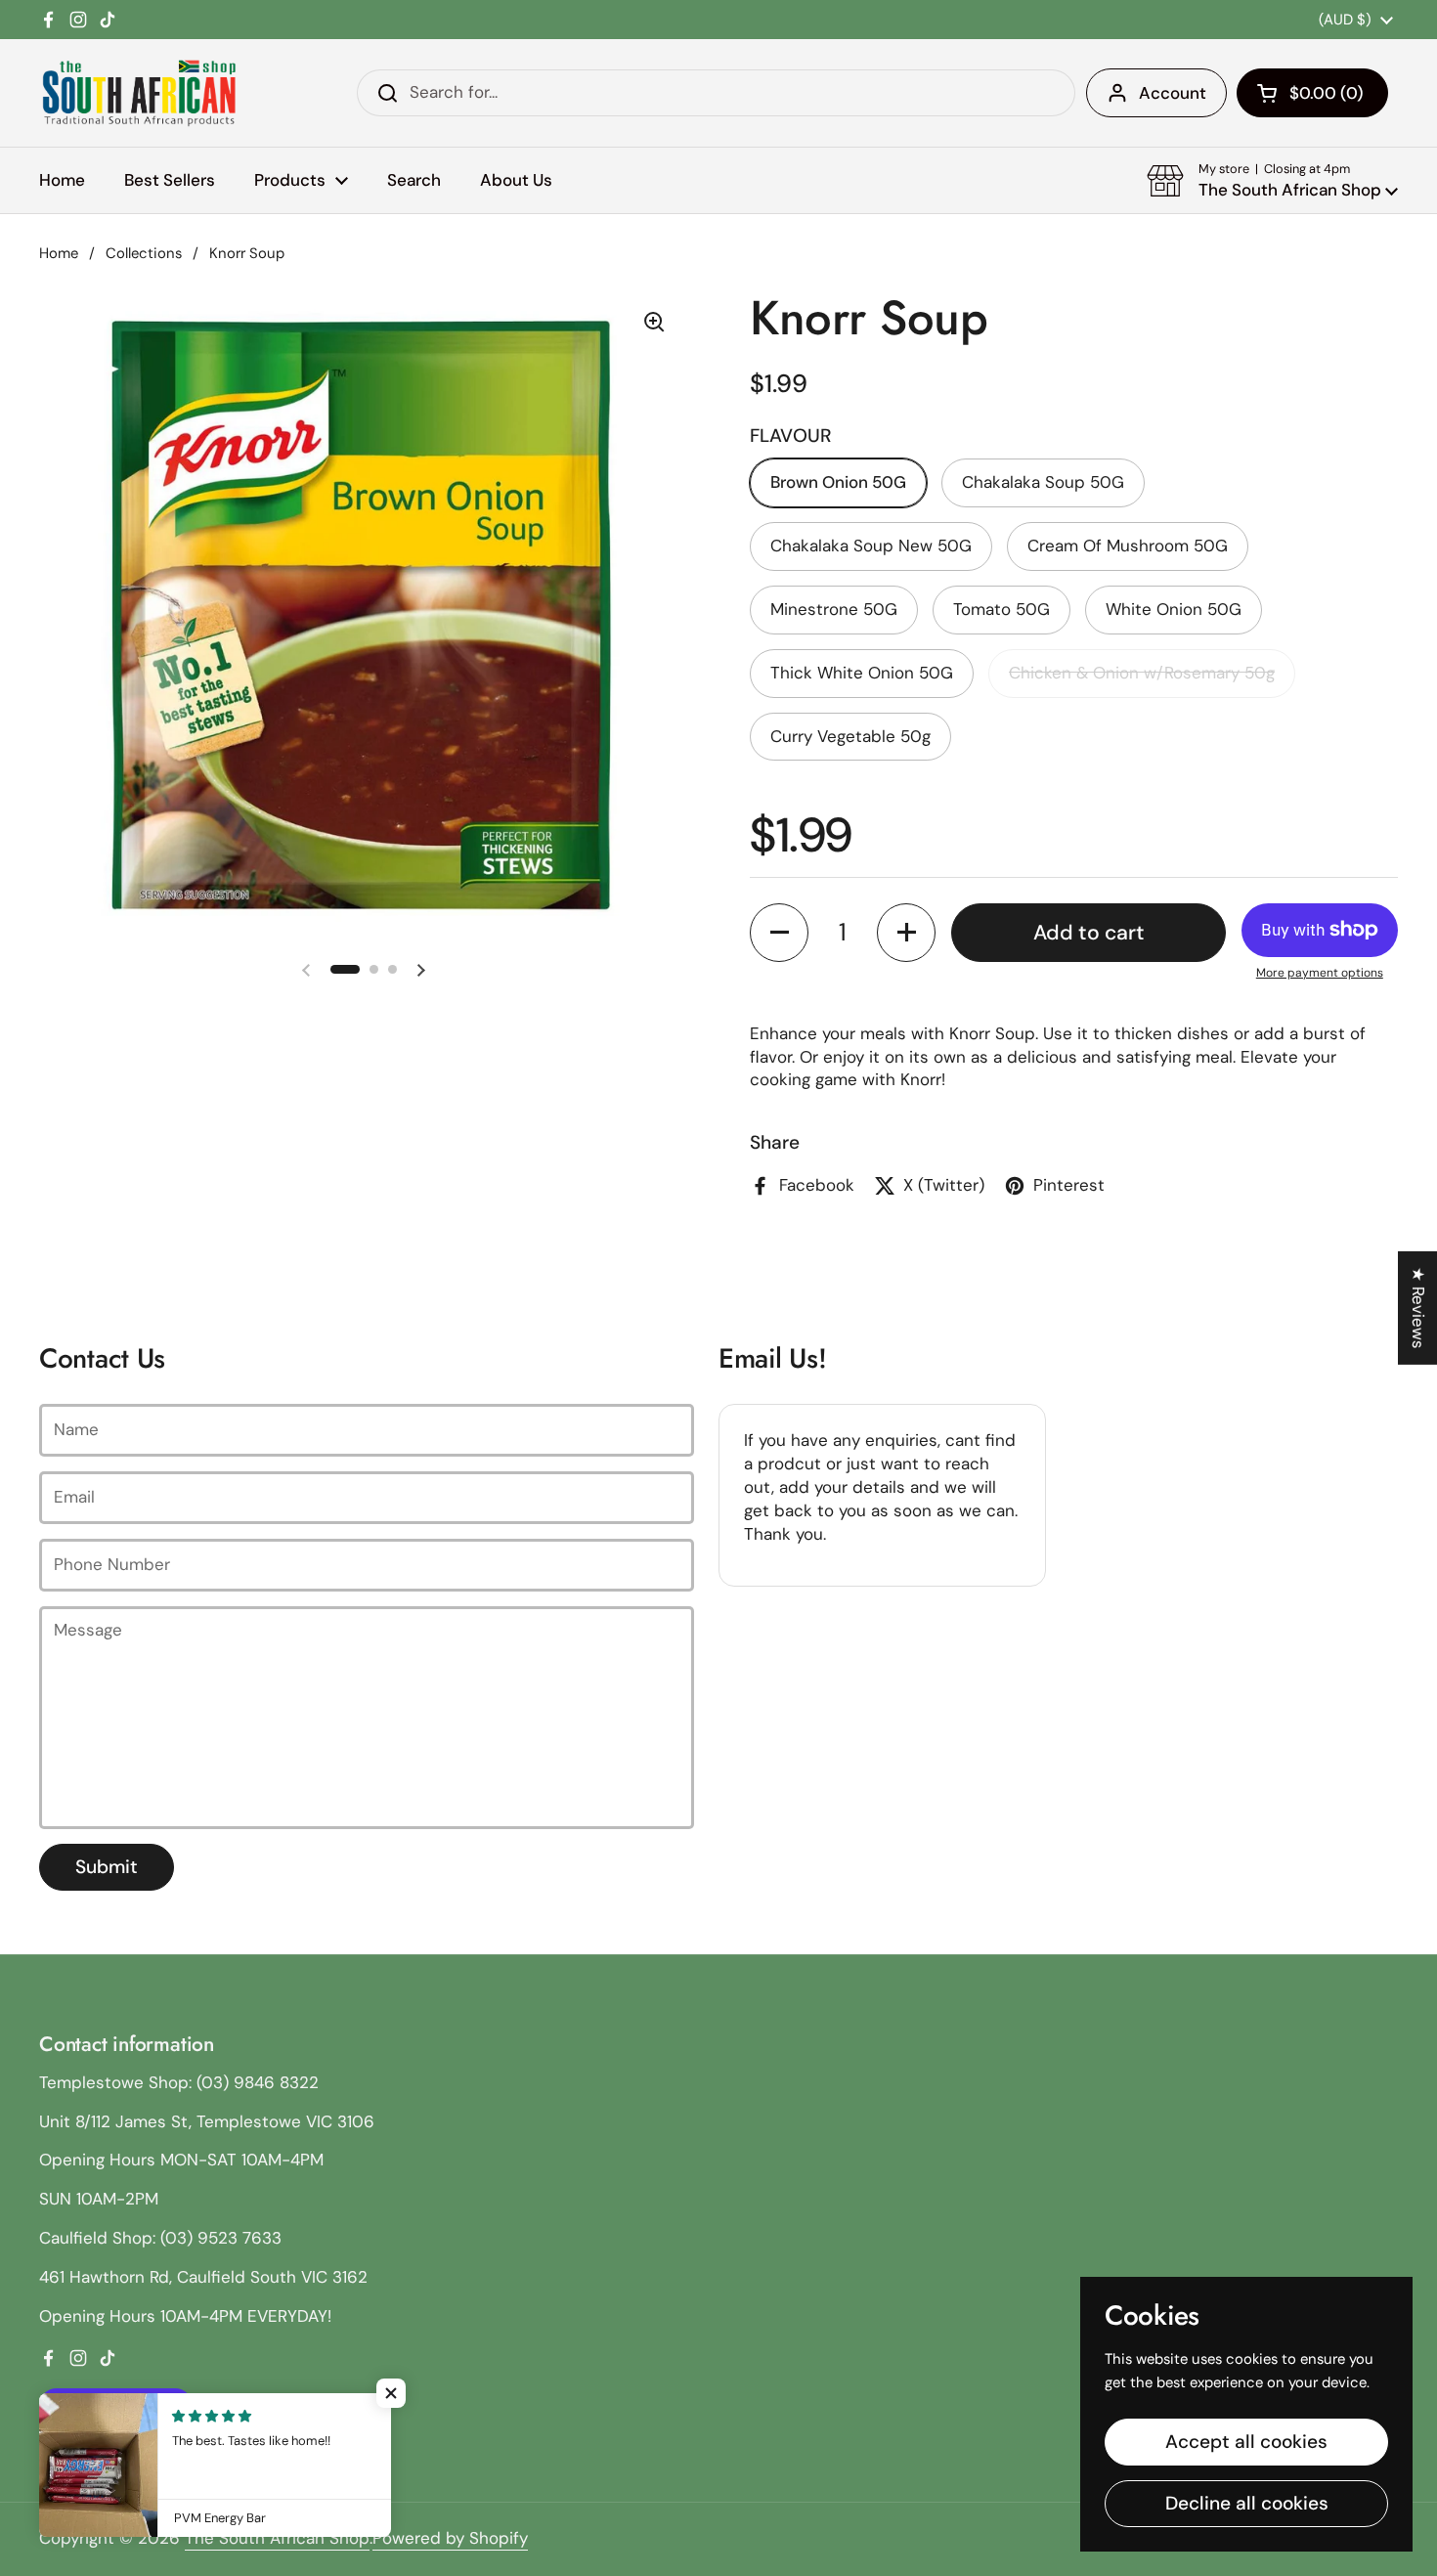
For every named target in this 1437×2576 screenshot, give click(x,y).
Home (59, 253)
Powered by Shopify (450, 2538)
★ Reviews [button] (1418, 1307)
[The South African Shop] (139, 93)
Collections (144, 253)
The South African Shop (277, 2538)
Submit (107, 1867)
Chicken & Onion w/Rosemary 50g (1142, 673)
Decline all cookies (1247, 2503)
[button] (1312, 93)
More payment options (1320, 973)
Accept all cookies (1246, 2442)
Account (1173, 93)
